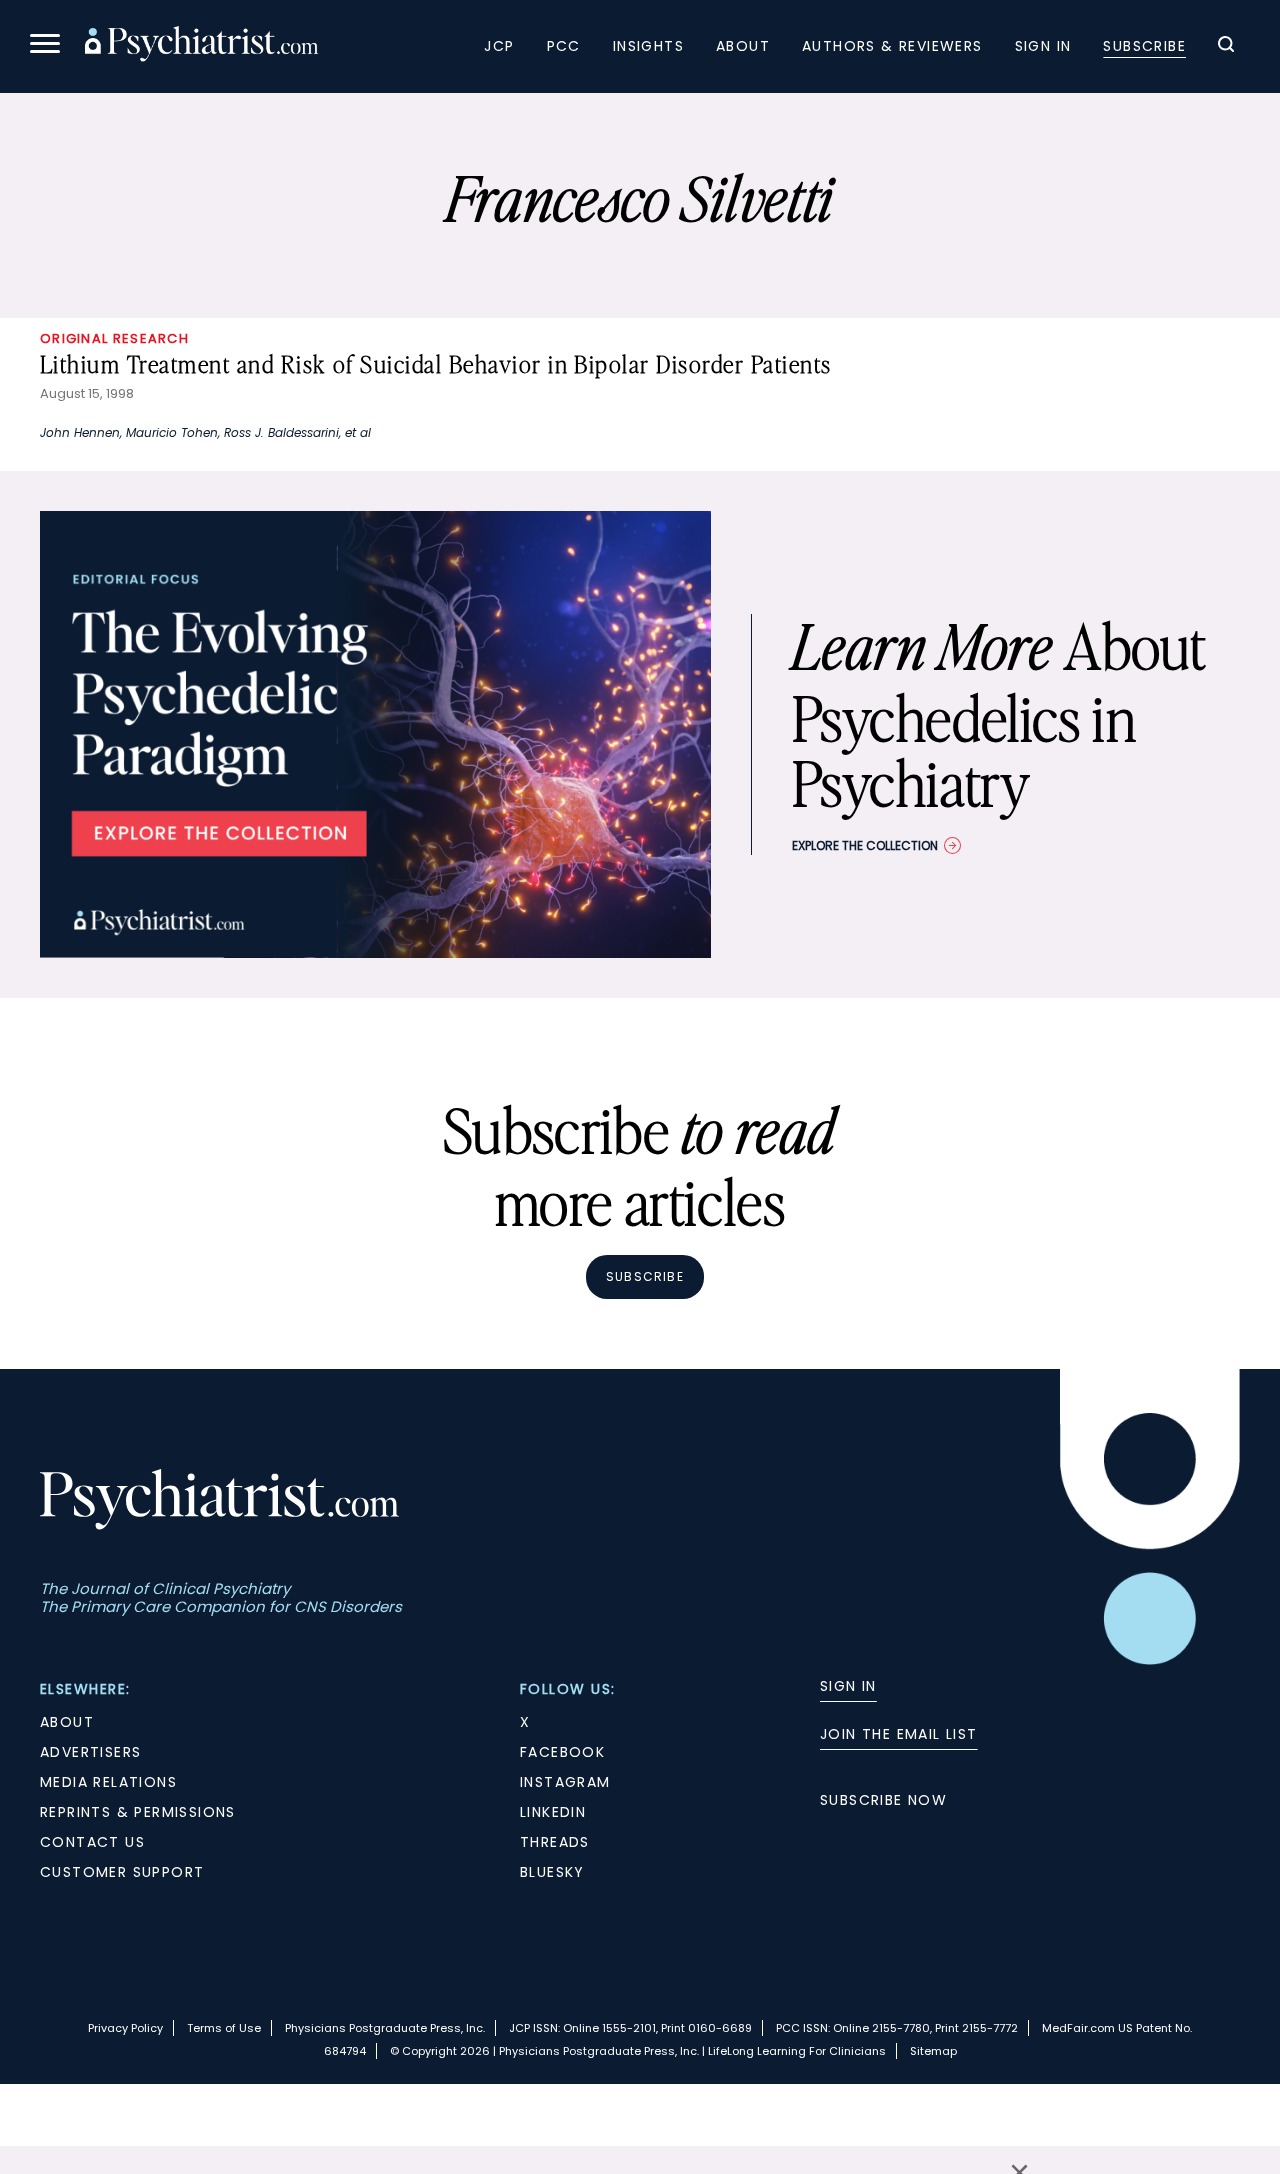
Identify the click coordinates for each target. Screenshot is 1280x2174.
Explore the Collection (865, 845)
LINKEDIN (553, 1812)
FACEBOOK (562, 1752)
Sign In (1043, 46)
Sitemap (933, 2051)
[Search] (1226, 47)
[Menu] (45, 46)
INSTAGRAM (565, 1782)
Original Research (114, 338)
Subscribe (1144, 46)
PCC (564, 46)
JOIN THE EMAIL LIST (899, 1734)
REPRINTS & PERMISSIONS (138, 1812)
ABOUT (67, 1722)
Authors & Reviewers (892, 46)
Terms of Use (224, 2028)
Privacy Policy (125, 2028)
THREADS (555, 1842)
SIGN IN (848, 1686)
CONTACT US (92, 1842)
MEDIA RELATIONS (108, 1782)
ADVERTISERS (90, 1752)
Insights (648, 46)
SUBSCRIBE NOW (883, 1800)
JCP (499, 46)
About (743, 46)
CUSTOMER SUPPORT (122, 1872)
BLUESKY (552, 1872)
